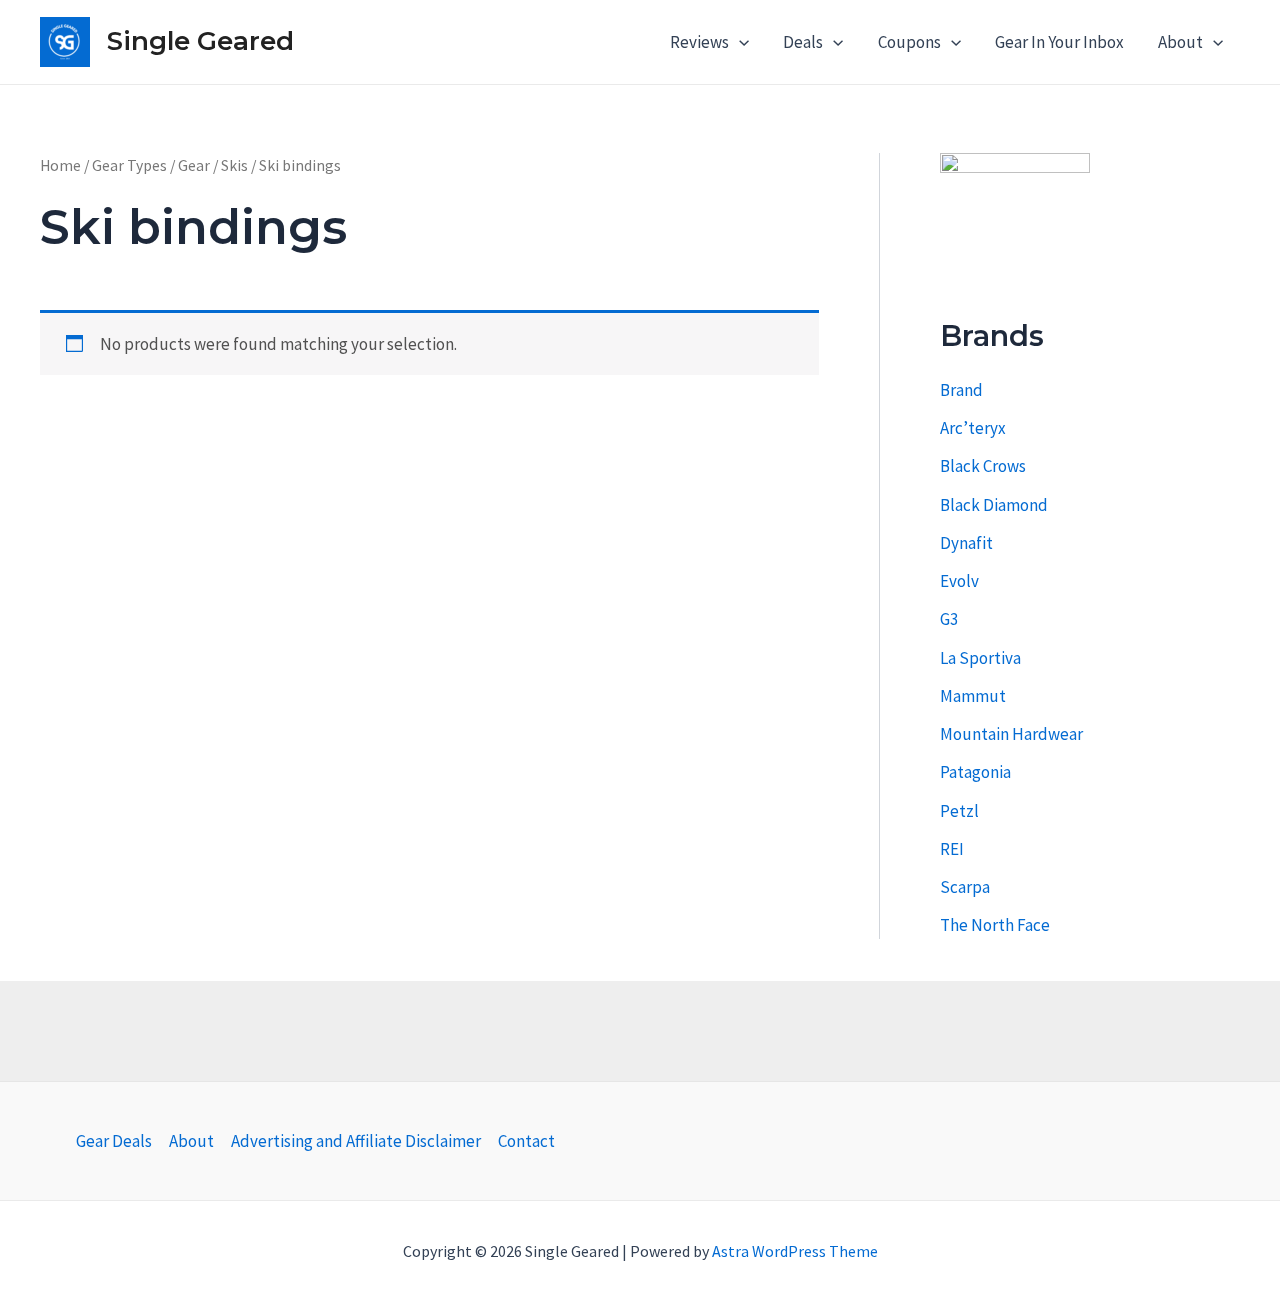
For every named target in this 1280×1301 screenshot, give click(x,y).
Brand (961, 390)
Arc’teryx (973, 428)
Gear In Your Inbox (1059, 42)
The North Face (995, 925)
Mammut (973, 696)
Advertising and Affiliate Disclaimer (356, 1141)
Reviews (699, 42)
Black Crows (983, 466)
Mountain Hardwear (1011, 734)
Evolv (959, 581)
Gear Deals (114, 1141)
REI (952, 849)
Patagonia (975, 772)
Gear (194, 165)
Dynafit (966, 543)
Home (60, 165)
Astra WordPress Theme (795, 1251)
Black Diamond (994, 505)
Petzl (959, 811)
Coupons (909, 42)
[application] (739, 42)
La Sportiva (980, 658)
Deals (803, 42)
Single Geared (200, 41)
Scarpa (965, 887)
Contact (526, 1141)
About (1180, 42)
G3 (949, 619)
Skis (234, 165)
